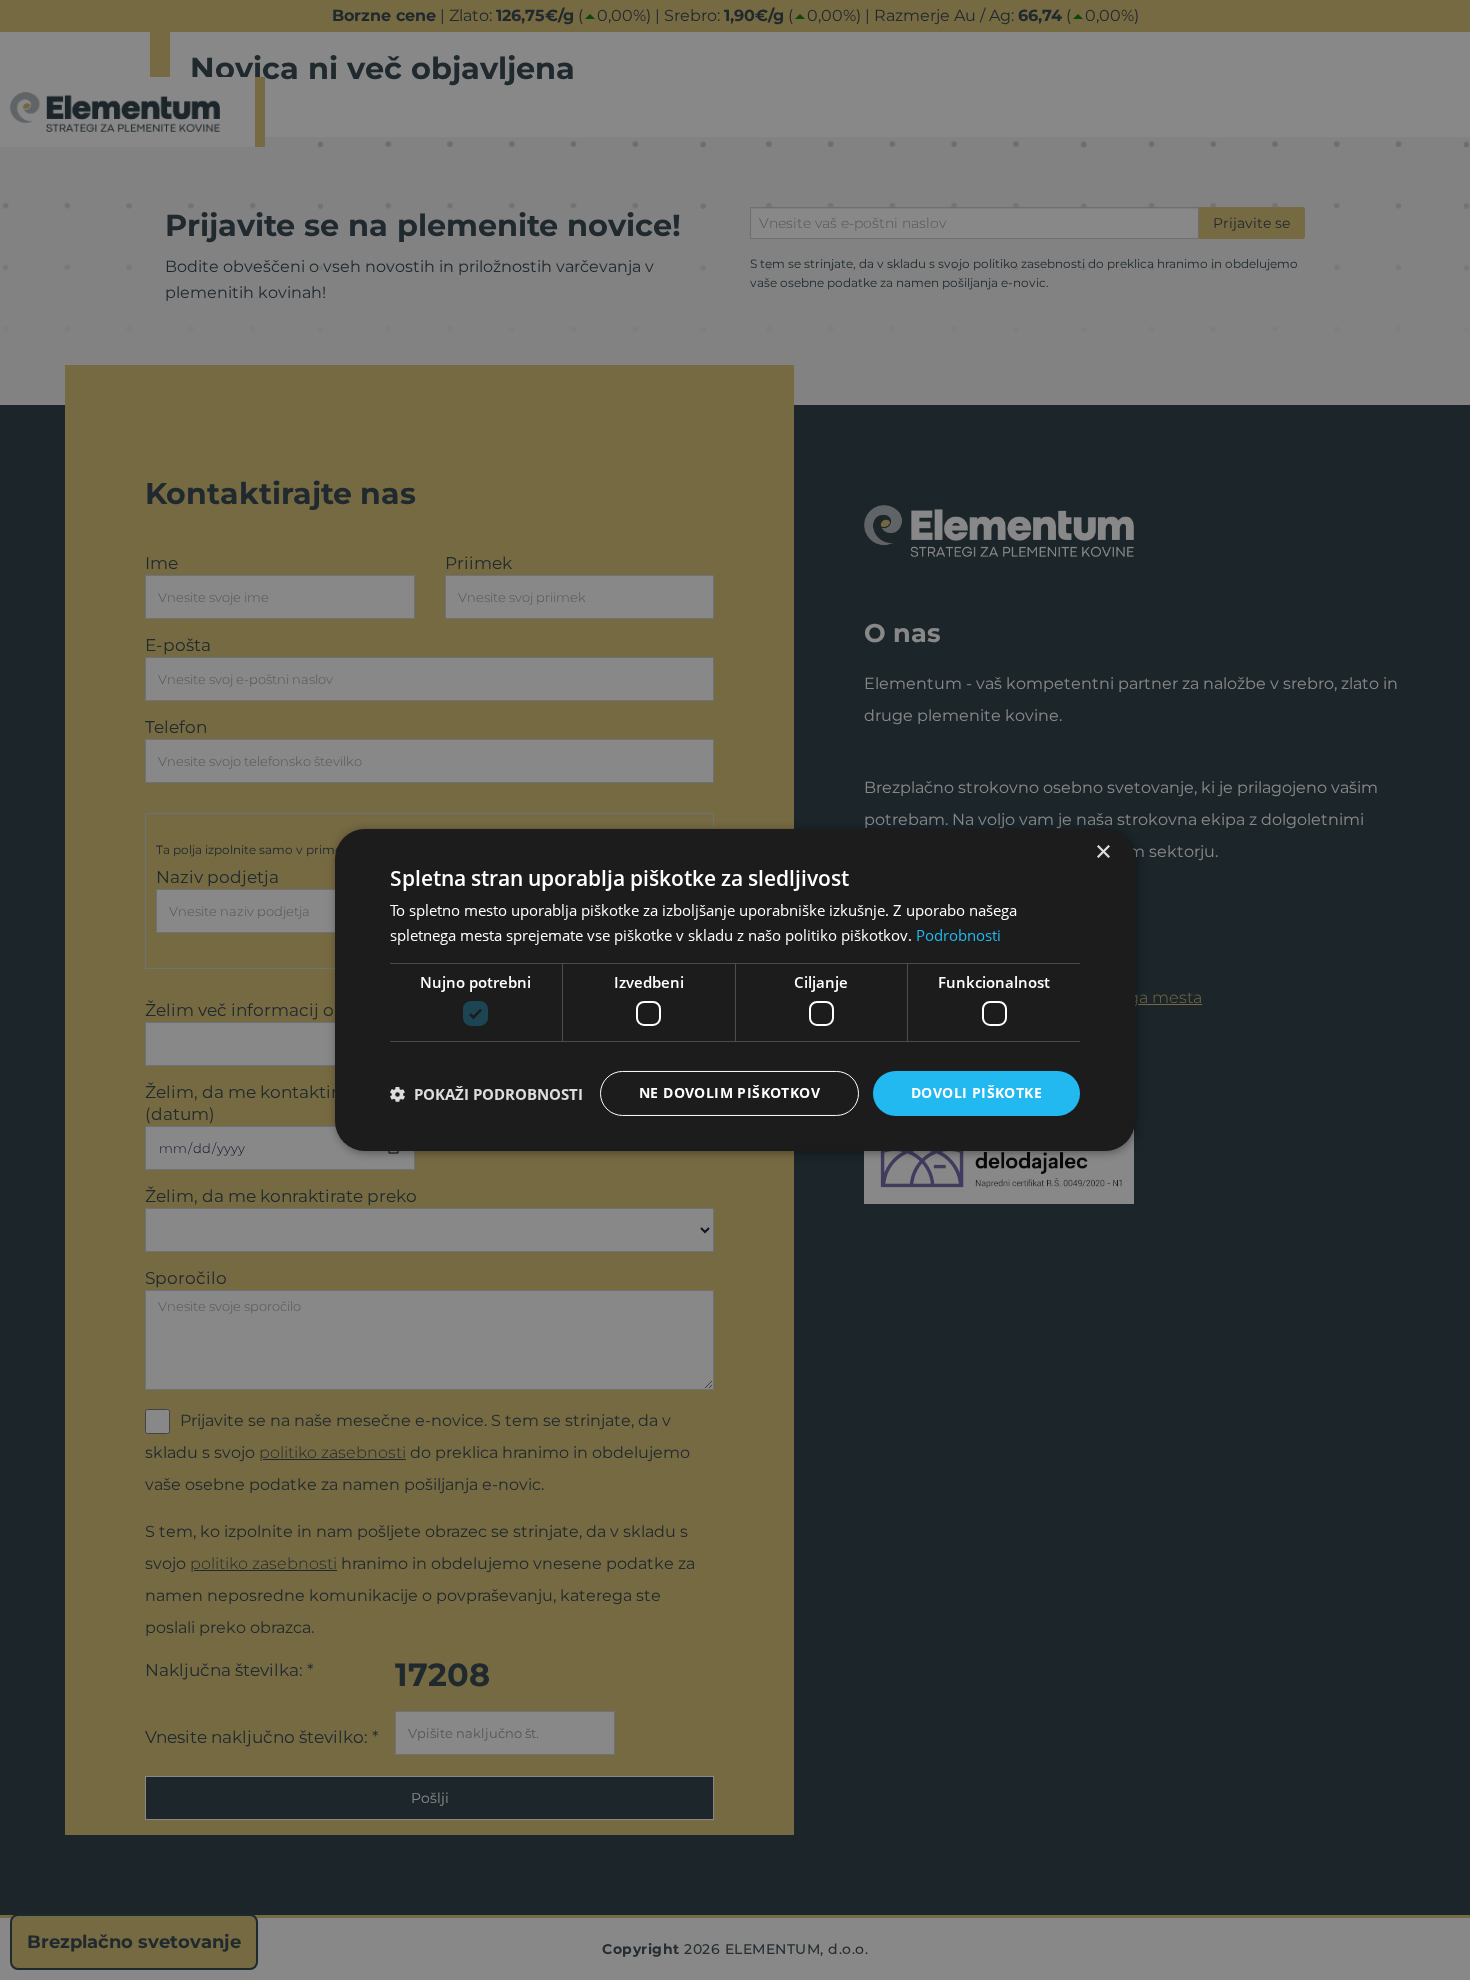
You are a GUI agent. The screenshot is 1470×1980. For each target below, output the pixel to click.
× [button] (1102, 852)
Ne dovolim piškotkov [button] (729, 1092)
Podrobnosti (958, 935)
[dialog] (735, 990)
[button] (486, 1094)
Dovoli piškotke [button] (976, 1092)
